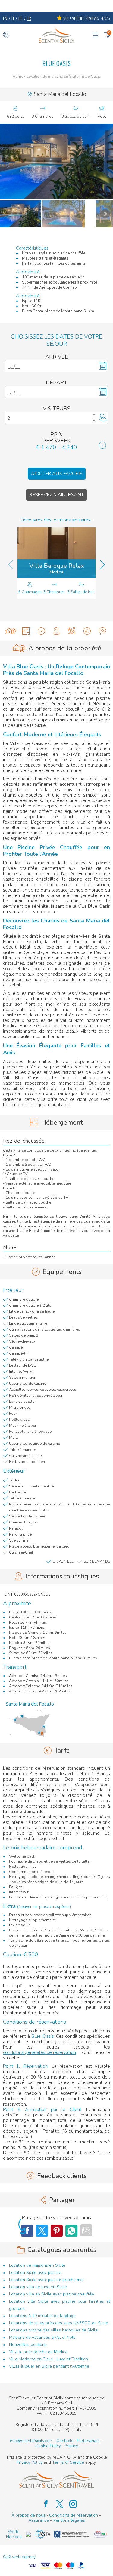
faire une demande (23, 1812)
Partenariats (88, 2441)
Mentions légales (69, 2520)
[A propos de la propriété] (11, 631)
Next (105, 214)
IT (13, 18)
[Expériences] (72, 631)
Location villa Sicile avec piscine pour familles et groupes (60, 2305)
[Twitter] (42, 2231)
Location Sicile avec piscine (35, 2272)
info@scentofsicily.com (31, 2441)
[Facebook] (71, 2231)
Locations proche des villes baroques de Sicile (53, 2330)
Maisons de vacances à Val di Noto (42, 2337)
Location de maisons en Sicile (52, 77)
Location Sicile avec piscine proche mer (47, 2280)
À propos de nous (28, 2515)
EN (5, 18)
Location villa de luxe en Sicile (38, 2287)
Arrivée (57, 357)
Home (18, 77)
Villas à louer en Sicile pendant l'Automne (49, 2366)
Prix (56, 434)
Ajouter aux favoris (57, 474)
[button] (56, 161)
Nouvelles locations (28, 2345)
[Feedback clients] (102, 631)
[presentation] (11, 565)
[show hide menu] (95, 35)
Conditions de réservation (74, 2515)
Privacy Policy (30, 2462)
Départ (56, 383)
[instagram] (70, 2504)
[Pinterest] (57, 2231)
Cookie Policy (48, 2446)
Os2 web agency (19, 2557)
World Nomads (14, 2534)
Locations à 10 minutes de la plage (42, 2316)
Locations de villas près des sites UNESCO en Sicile (59, 2323)
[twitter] (56, 2504)
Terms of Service (68, 2462)
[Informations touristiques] (56, 631)
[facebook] (43, 2504)
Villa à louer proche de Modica (38, 2352)
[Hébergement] (26, 631)
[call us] (6, 35)
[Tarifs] (87, 631)
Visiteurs (57, 409)
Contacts (65, 2441)
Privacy (71, 2446)
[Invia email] (86, 2230)
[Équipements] (41, 631)
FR (29, 18)
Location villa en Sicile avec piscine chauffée (52, 2294)
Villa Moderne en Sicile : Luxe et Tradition (49, 2359)
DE (20, 18)
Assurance (39, 2520)
